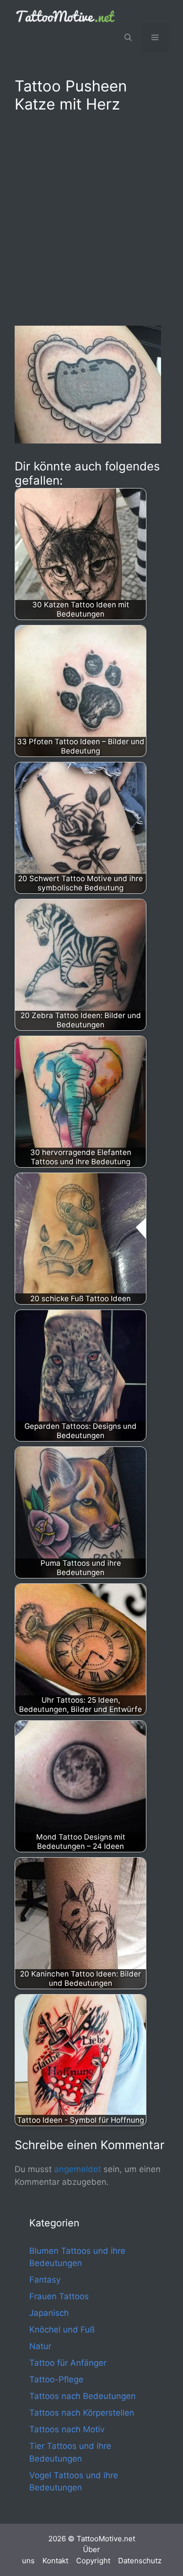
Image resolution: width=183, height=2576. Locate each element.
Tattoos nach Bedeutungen (82, 2396)
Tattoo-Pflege (56, 2379)
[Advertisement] (91, 217)
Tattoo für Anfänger (68, 2363)
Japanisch (49, 2313)
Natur (40, 2346)
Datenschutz (140, 2561)
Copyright (93, 2561)
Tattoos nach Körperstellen (82, 2413)
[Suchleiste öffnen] (128, 38)
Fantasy (45, 2280)
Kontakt (55, 2561)
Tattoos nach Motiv (67, 2429)
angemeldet (78, 2169)
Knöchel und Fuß (62, 2330)
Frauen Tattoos (59, 2296)
